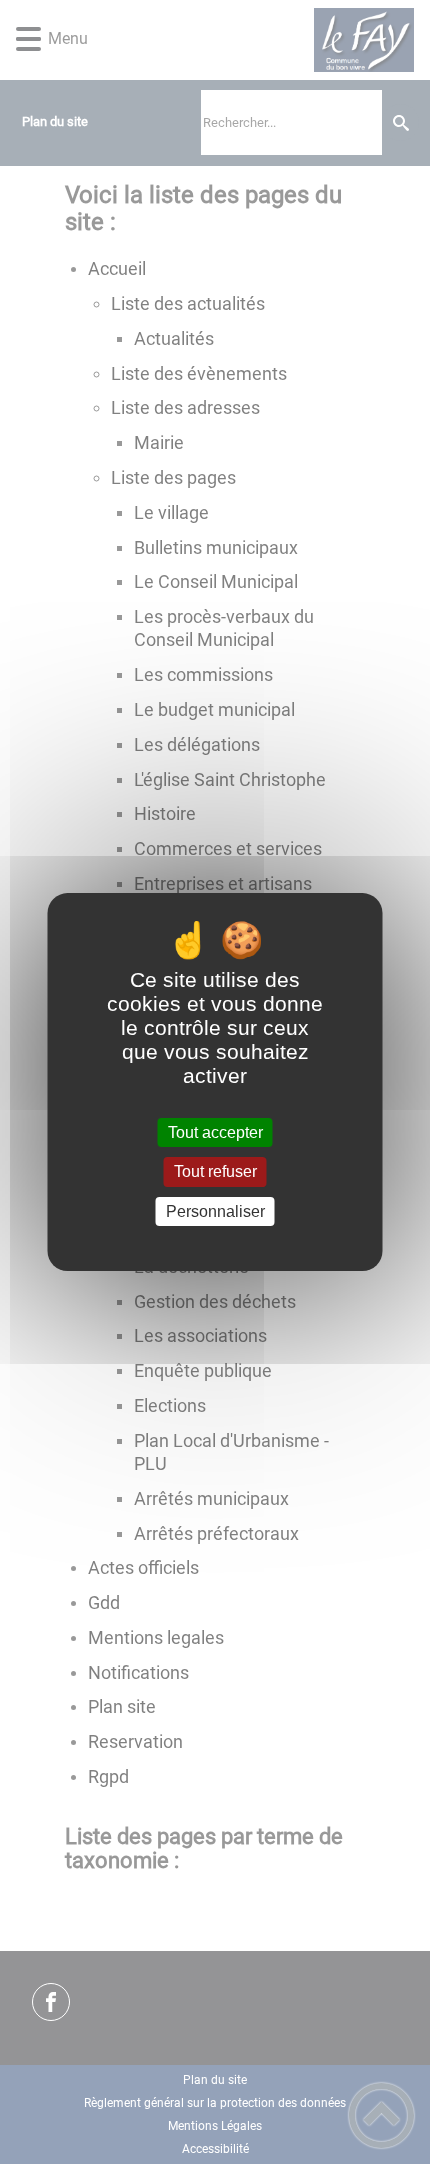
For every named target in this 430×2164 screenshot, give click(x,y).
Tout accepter (215, 1132)
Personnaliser (215, 1211)
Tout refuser (215, 1172)
